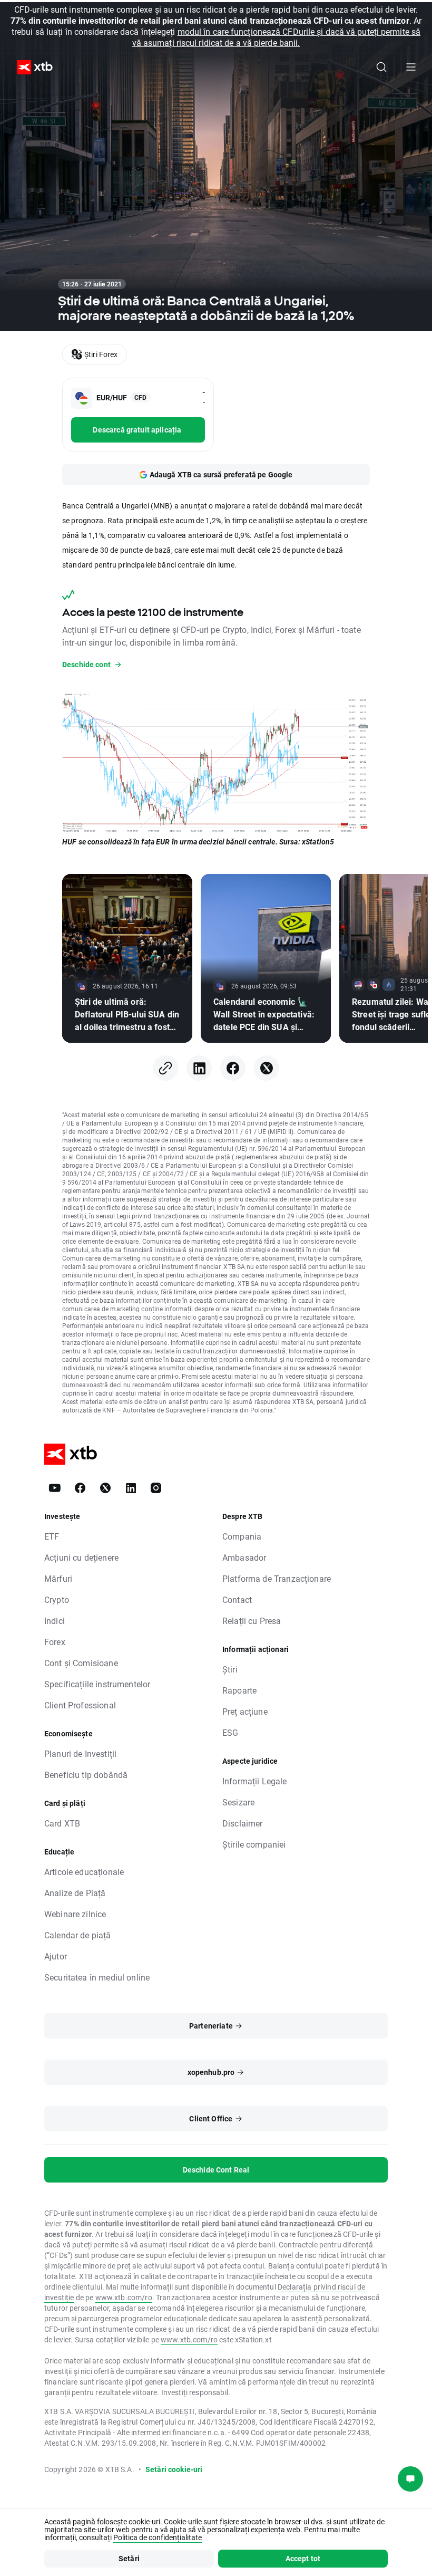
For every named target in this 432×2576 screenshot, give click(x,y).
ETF (52, 1536)
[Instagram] (156, 1488)
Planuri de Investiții (80, 1753)
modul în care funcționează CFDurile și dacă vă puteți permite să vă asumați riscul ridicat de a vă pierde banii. (276, 37)
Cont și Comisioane (81, 1663)
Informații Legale (255, 1781)
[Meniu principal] (411, 67)
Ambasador (244, 1557)
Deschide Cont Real (216, 2170)
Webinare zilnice (75, 1914)
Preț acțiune (245, 1711)
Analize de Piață (75, 1893)
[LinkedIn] (199, 1068)
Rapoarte (239, 1690)
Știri (230, 1669)
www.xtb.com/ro (124, 2297)
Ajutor (56, 1956)
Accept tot (303, 2558)
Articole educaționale (84, 1872)
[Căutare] (381, 67)
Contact (237, 1599)
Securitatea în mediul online (97, 1977)
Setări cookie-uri (174, 2469)
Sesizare (238, 1802)
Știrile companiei (254, 1844)
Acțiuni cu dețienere (81, 1557)
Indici (55, 1621)
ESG (230, 1732)
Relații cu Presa (252, 1621)
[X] (267, 1068)
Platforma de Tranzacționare (277, 1578)
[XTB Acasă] (31, 67)
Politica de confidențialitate (158, 2537)
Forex (55, 1642)
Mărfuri (58, 1578)
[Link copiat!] (165, 1068)
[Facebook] (233, 1068)
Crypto (57, 1599)
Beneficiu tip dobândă (86, 1775)
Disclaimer (243, 1823)
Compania (242, 1536)
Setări (129, 2558)
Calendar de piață (78, 1935)
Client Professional (80, 1705)
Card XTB (62, 1823)
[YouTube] (55, 1488)
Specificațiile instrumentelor (97, 1684)
